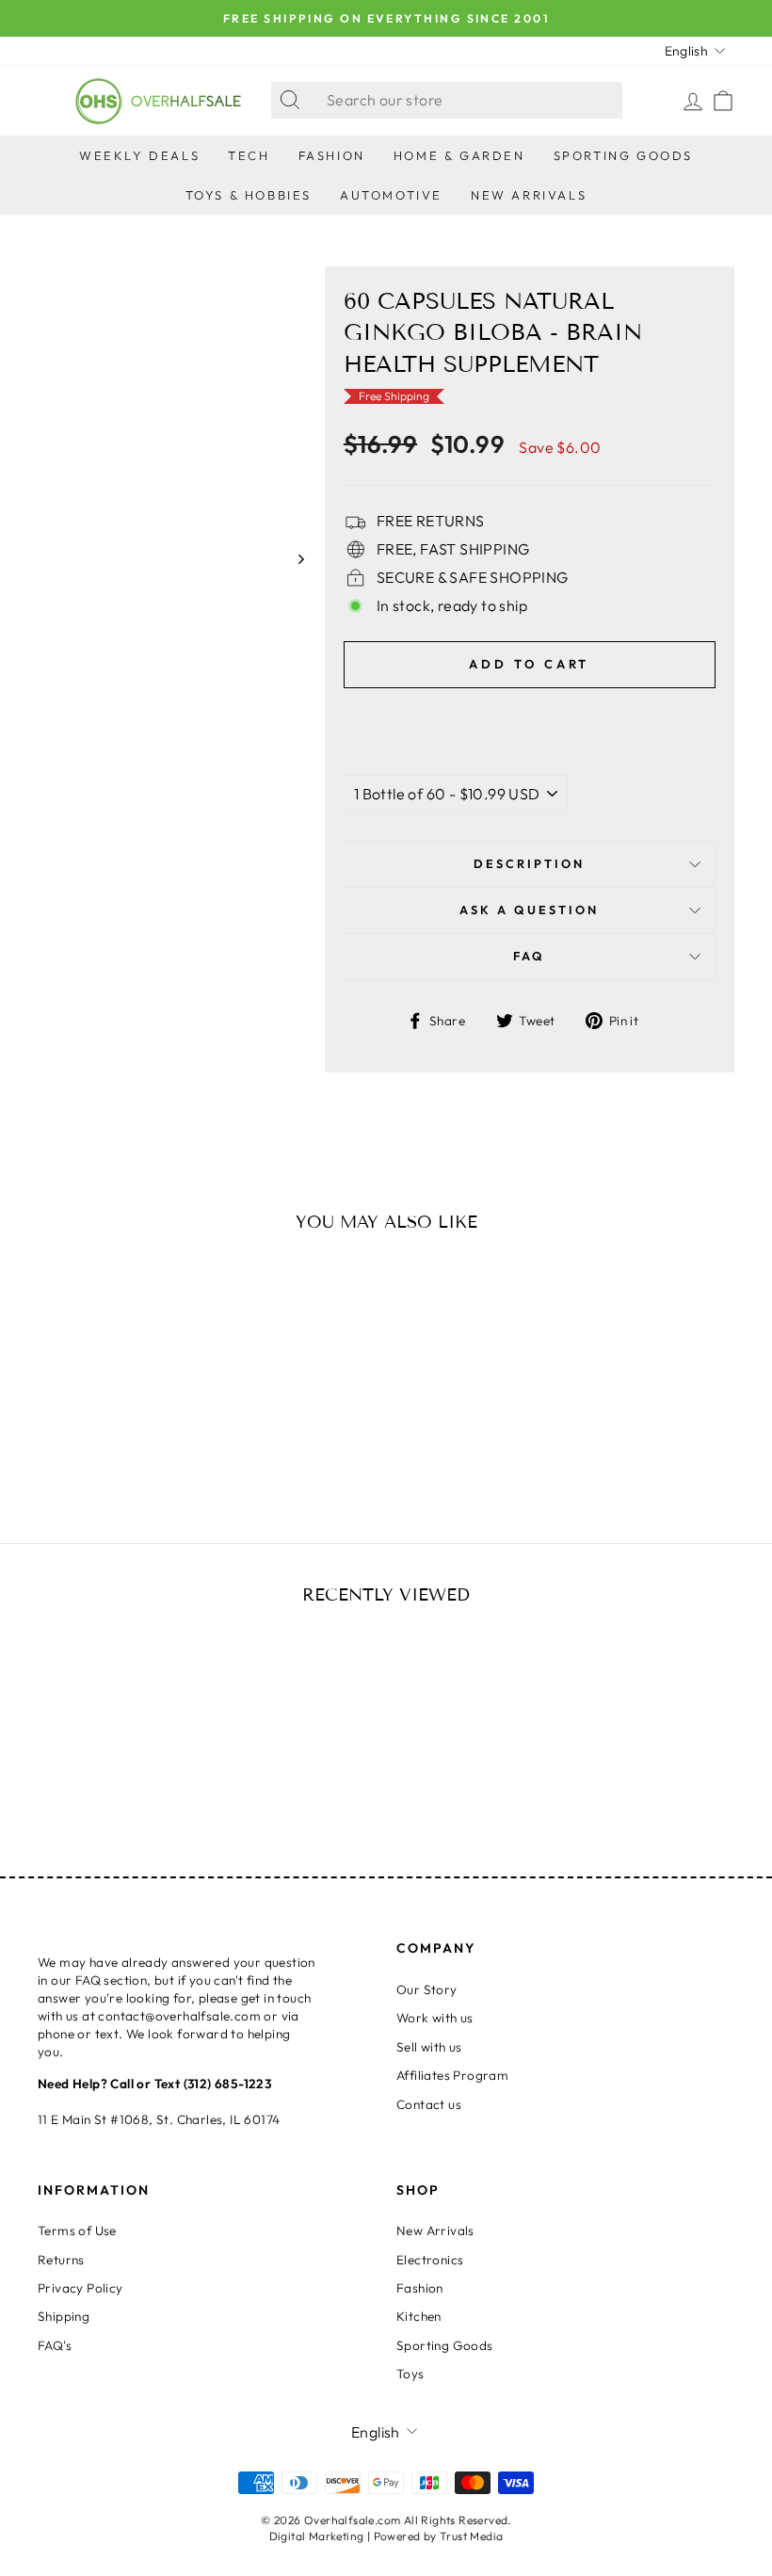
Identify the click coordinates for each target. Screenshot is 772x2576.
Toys (410, 2374)
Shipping (64, 2316)
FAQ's (55, 2345)
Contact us (429, 2104)
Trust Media (471, 2536)
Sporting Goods (623, 155)
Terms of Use (77, 2230)
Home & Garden (459, 155)
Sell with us (429, 2047)
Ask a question (529, 910)
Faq (529, 956)
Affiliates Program (452, 2075)
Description (529, 863)
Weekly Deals (139, 155)
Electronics (430, 2260)
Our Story (427, 1989)
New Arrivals (529, 195)
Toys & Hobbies (249, 195)
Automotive (391, 195)
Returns (61, 2260)
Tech (249, 155)
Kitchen (419, 2316)
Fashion (332, 155)
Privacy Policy (80, 2288)
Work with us (435, 2018)
